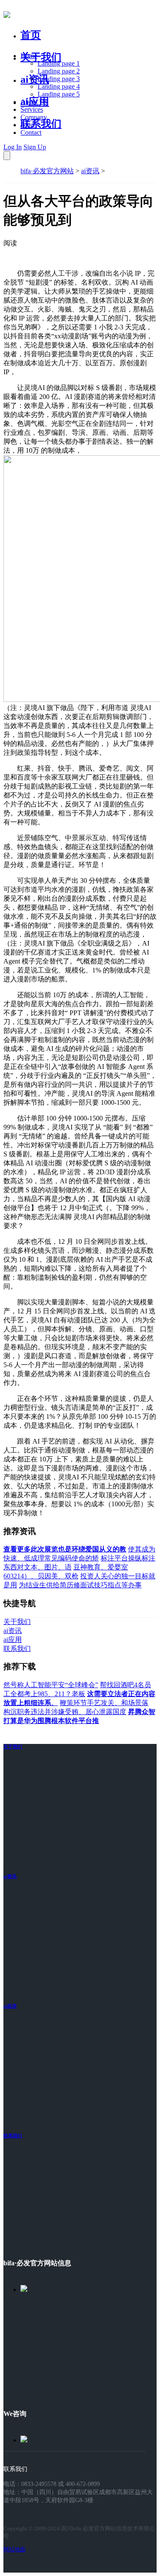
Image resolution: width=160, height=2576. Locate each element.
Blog (27, 125)
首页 (31, 35)
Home (29, 56)
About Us (34, 102)
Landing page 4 (59, 86)
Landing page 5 (59, 94)
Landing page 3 (59, 79)
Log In (13, 147)
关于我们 (41, 57)
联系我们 (41, 124)
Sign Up (35, 147)
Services (32, 109)
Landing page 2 (59, 71)
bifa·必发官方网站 (47, 171)
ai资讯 (35, 79)
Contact (31, 132)
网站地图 (15, 2549)
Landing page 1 (59, 63)
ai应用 (10, 2006)
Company (34, 117)
